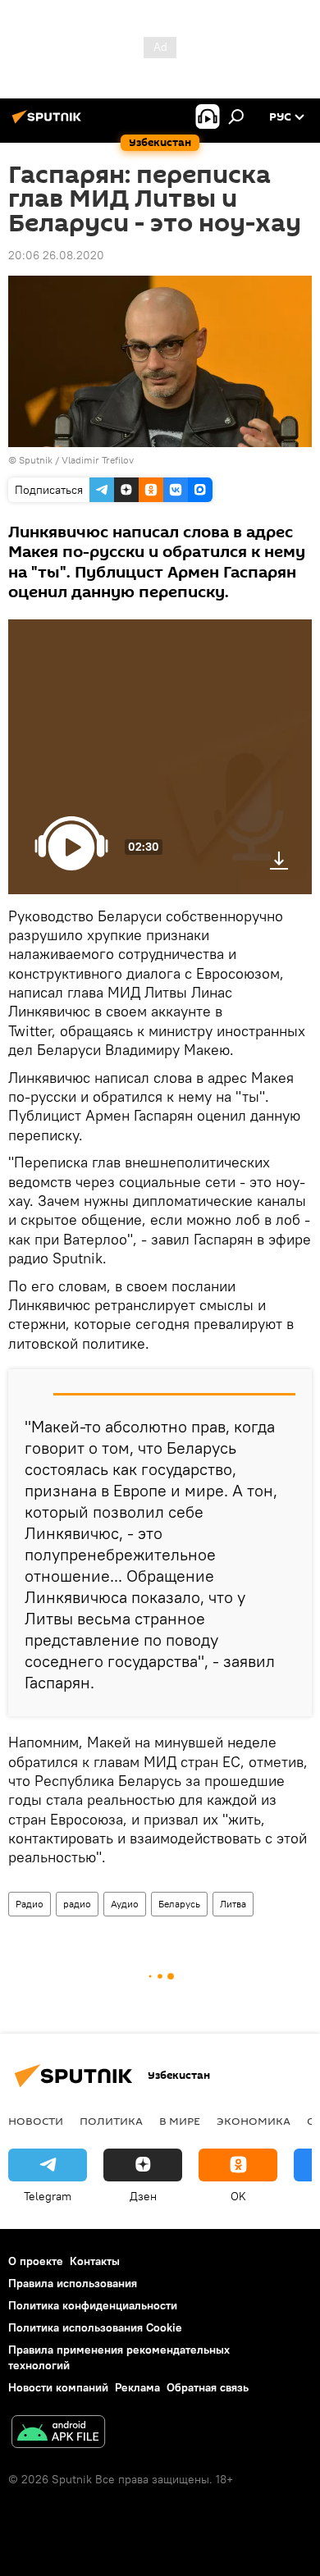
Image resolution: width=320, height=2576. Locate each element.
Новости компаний (58, 2387)
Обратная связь (208, 2387)
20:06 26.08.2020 (56, 255)
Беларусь (179, 1904)
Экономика (254, 2121)
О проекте (36, 2261)
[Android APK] (58, 2434)
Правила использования (73, 2283)
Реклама (137, 2387)
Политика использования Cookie (95, 2327)
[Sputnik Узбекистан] (49, 123)
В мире (180, 2121)
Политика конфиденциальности (93, 2305)
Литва (233, 1904)
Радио (30, 1904)
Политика (111, 2121)
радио (77, 1904)
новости (36, 2121)
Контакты (95, 2261)
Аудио (125, 1904)
